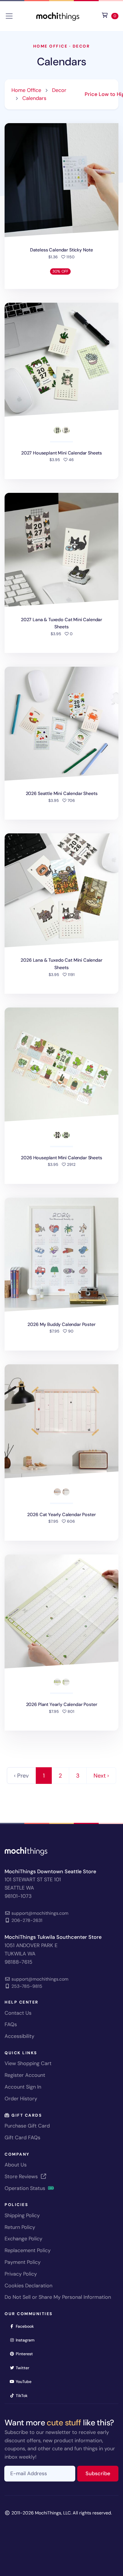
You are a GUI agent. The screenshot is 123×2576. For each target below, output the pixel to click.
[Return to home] (58, 16)
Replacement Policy (28, 2250)
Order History (21, 2099)
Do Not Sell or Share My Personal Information (58, 2297)
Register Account (25, 2075)
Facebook (27, 2326)
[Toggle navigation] (9, 16)
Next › (101, 1776)
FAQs (11, 2024)
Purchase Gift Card (27, 2126)
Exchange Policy (23, 2239)
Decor (81, 46)
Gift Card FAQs (22, 2138)
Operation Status (26, 2188)
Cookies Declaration (28, 2286)
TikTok (23, 2395)
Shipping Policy (22, 2215)
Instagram (27, 2340)
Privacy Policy (21, 2274)
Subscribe (102, 2473)
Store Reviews (22, 2176)
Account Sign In (23, 2087)
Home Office (50, 46)
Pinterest (26, 2354)
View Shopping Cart (28, 2063)
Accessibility (19, 2036)
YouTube (25, 2381)
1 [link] (44, 1776)
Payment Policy (23, 2262)
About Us (16, 2165)
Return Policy (20, 2227)
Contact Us (18, 2013)
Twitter (24, 2368)
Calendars (61, 62)
